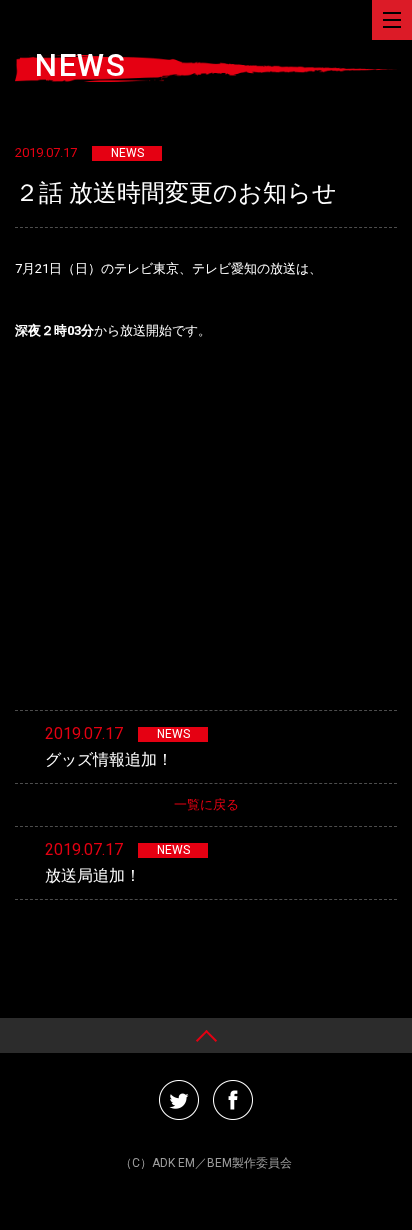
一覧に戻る (206, 804)
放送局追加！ (93, 875)
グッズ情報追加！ (109, 759)
